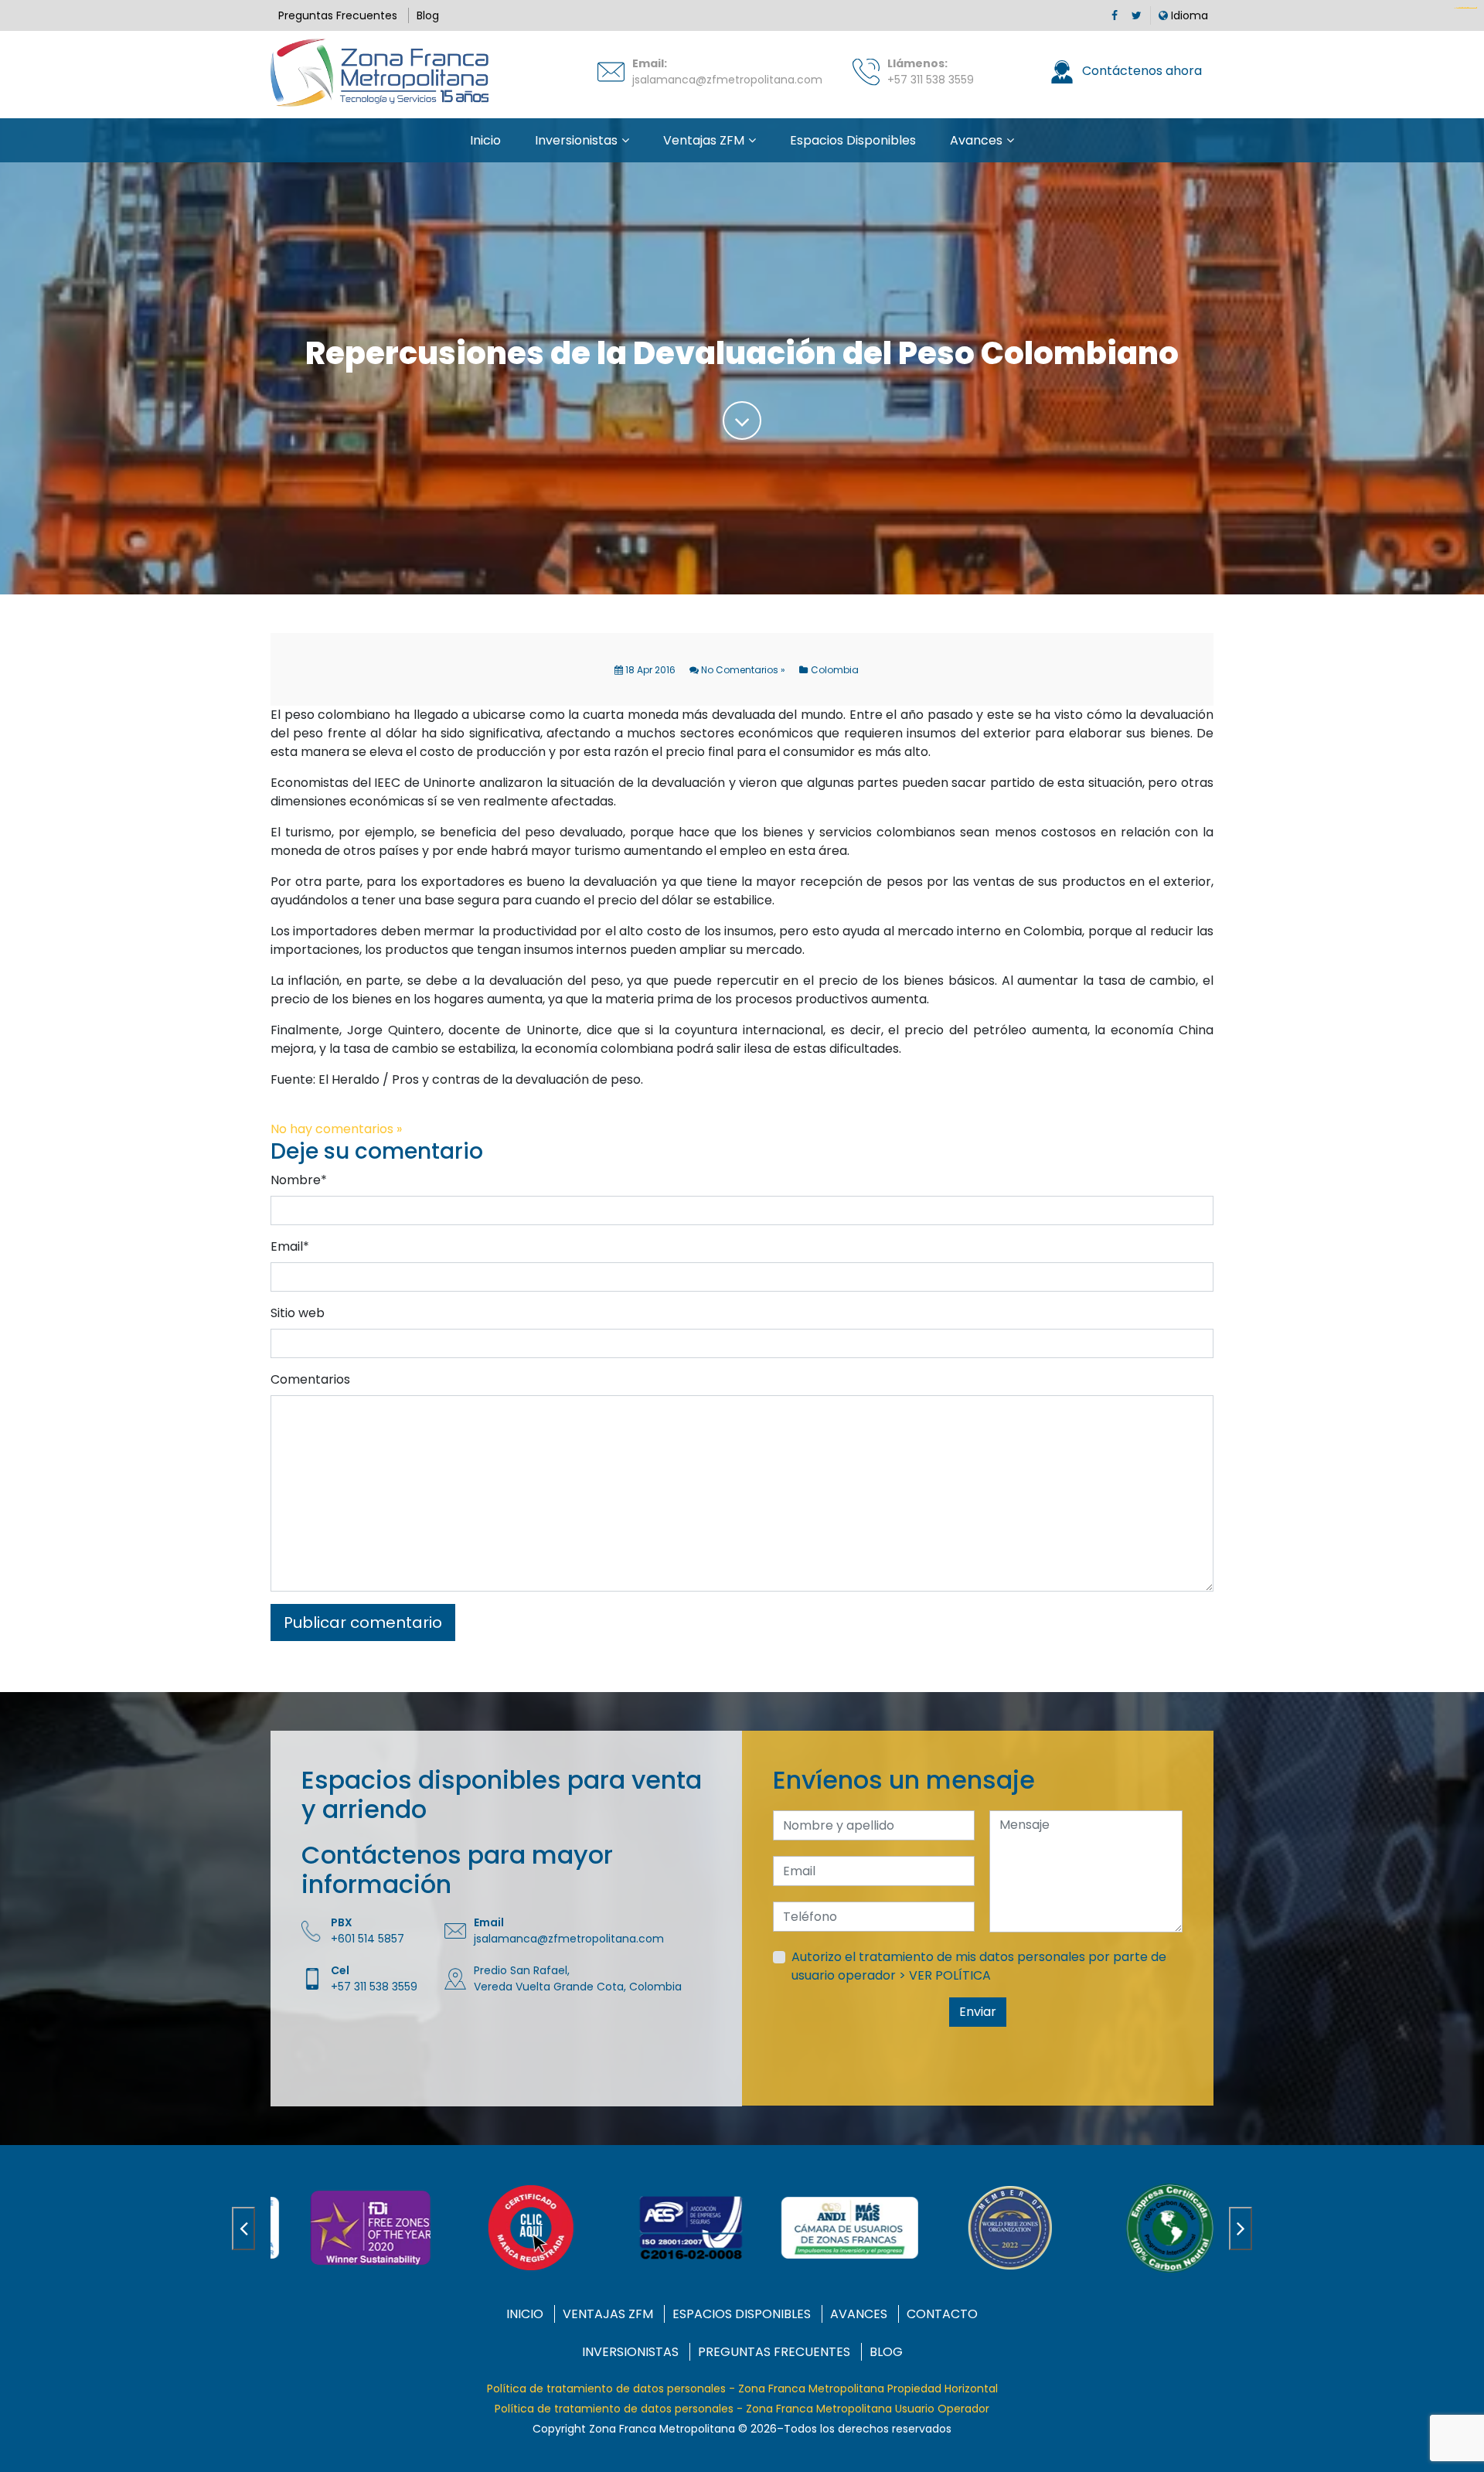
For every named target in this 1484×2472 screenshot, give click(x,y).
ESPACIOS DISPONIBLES (742, 2314)
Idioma (1188, 15)
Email (290, 1246)
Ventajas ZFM (704, 140)
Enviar (978, 2012)
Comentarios (310, 1379)
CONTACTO (942, 2314)
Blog (428, 15)
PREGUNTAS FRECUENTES (774, 2352)
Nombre (299, 1180)
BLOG (886, 2352)
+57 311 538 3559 (931, 80)
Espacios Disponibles (853, 140)
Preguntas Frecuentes (338, 15)
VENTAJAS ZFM (608, 2314)
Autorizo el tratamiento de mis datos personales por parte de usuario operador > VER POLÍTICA (979, 1966)
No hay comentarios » (336, 1129)
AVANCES (859, 2314)
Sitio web (298, 1313)
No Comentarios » (742, 670)
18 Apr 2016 (649, 670)
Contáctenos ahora (1140, 71)
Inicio (485, 140)
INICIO (525, 2314)
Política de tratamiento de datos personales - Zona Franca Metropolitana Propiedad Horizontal (742, 2389)
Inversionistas (576, 140)
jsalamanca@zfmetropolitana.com (727, 80)
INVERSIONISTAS (630, 2352)
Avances (976, 140)
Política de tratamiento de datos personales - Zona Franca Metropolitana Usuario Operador (742, 2409)
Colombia (835, 670)
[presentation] (243, 2229)
